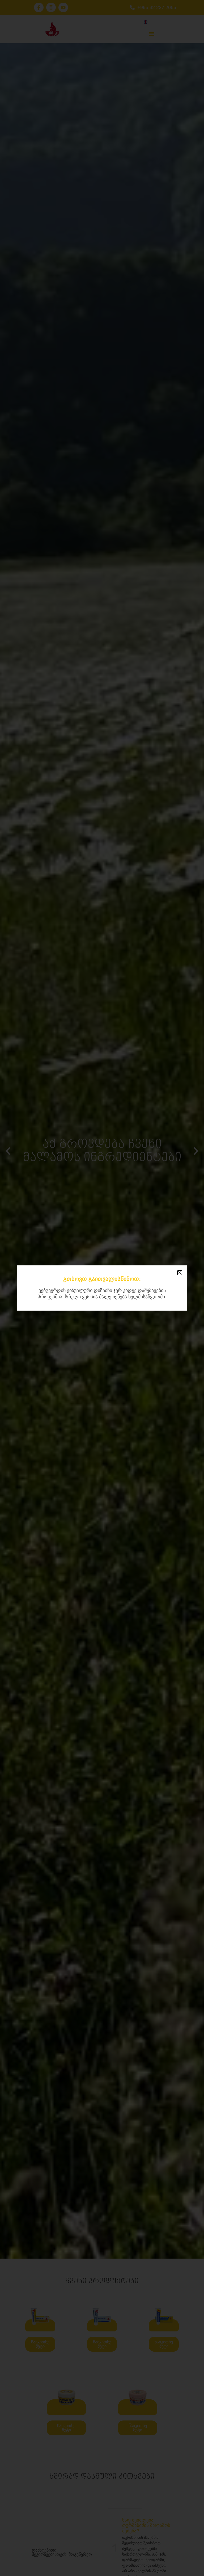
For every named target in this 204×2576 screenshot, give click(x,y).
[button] (180, 1273)
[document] (102, 1288)
